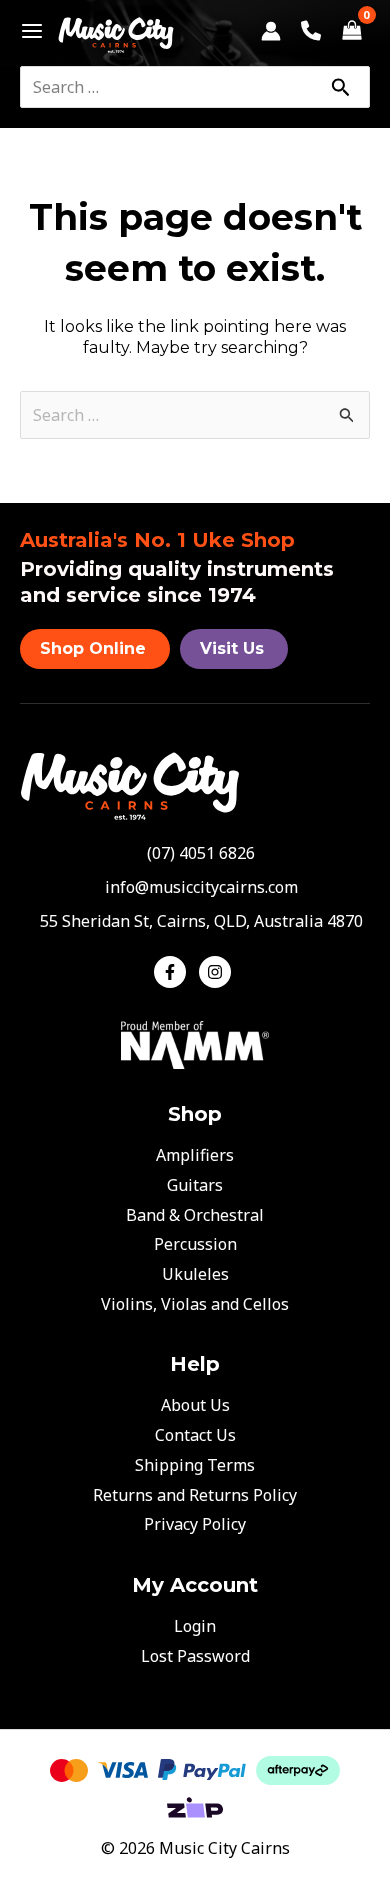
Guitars (195, 1185)
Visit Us (232, 648)
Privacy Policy (195, 1524)
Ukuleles (195, 1274)
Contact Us (195, 1435)
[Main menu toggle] (26, 31)
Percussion (195, 1244)
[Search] (340, 87)
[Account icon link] (271, 31)
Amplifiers (195, 1155)
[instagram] (217, 972)
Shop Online (93, 648)
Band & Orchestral (195, 1215)
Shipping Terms (195, 1465)
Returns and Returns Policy (195, 1495)
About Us (195, 1405)
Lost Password (195, 1656)
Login (195, 1626)
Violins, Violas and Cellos (195, 1304)
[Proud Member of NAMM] (195, 1043)
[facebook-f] (174, 972)
